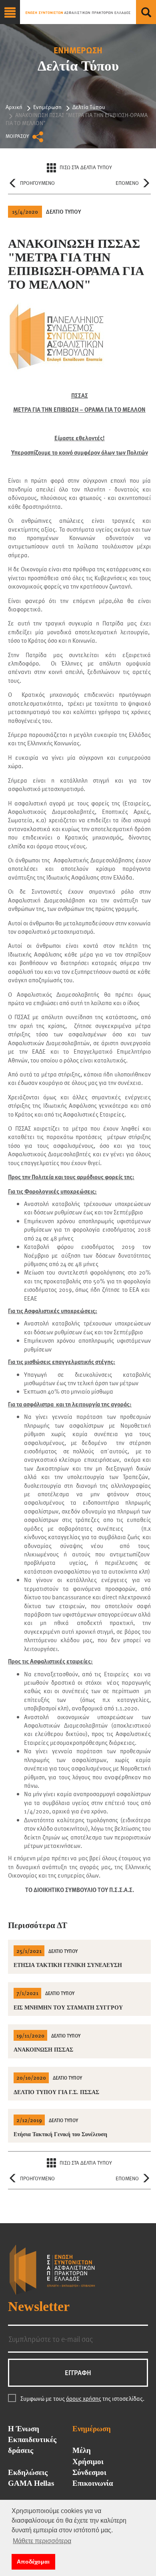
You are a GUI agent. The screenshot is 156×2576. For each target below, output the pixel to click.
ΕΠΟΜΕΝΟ (127, 183)
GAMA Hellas (31, 2483)
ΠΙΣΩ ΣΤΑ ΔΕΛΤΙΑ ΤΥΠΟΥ (86, 167)
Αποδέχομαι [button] (33, 2562)
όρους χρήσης (84, 2398)
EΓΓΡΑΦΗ (78, 2373)
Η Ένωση (24, 2429)
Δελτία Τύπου (89, 107)
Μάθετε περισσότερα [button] (42, 2541)
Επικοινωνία (93, 2483)
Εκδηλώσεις (28, 2473)
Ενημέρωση (47, 107)
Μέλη (82, 2451)
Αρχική (14, 107)
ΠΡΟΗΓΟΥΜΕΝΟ (37, 183)
